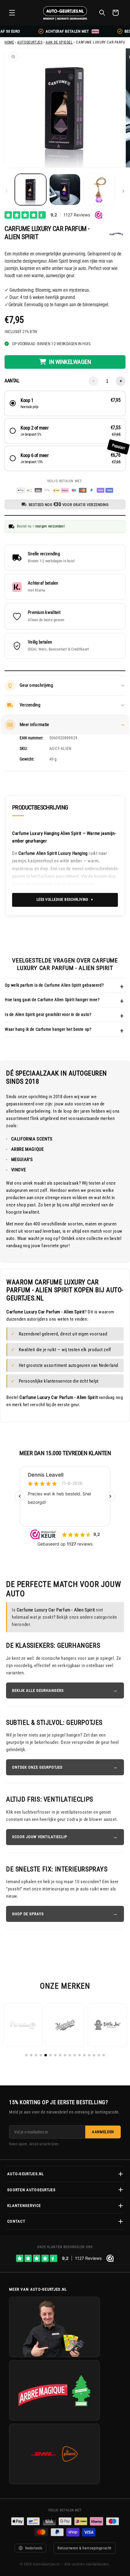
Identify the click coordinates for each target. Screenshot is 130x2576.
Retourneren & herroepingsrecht (84, 2548)
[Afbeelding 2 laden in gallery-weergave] (65, 190)
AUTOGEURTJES (30, 42)
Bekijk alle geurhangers (38, 1690)
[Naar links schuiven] (7, 191)
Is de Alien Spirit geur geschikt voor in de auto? (48, 1014)
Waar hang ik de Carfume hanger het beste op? (48, 1029)
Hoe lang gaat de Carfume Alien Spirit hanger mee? (52, 1000)
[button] (12, 13)
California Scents (32, 1139)
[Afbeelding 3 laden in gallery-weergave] (99, 190)
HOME (9, 42)
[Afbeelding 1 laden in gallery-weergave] (31, 190)
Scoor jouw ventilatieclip (40, 1837)
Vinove (18, 1170)
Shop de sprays (28, 1914)
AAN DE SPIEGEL (59, 42)
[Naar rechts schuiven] (123, 191)
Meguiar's (22, 1160)
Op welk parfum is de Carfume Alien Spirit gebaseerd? (54, 985)
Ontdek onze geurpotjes (37, 1767)
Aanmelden (103, 2132)
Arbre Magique (27, 1149)
